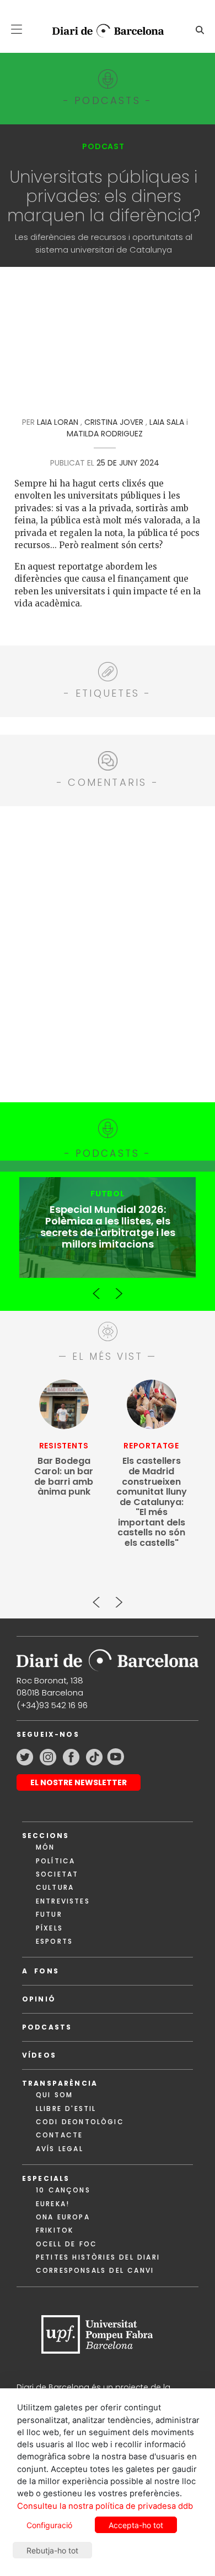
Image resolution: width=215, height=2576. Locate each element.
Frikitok (55, 2230)
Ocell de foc (66, 2244)
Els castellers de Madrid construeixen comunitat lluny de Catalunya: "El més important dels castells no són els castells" (152, 1502)
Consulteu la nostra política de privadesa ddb (105, 2506)
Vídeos (39, 2055)
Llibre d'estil (66, 2109)
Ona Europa (63, 2217)
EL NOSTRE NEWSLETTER (79, 1782)
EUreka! (53, 2204)
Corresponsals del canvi (95, 2270)
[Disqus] (108, 953)
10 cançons (63, 2190)
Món (45, 1847)
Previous (96, 1289)
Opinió (39, 1999)
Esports (54, 1941)
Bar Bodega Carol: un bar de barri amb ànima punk (64, 1476)
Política (55, 1861)
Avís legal (60, 2149)
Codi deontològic (80, 2122)
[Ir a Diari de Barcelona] (108, 1657)
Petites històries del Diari (98, 2257)
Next (119, 1289)
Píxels (49, 1928)
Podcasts (47, 2027)
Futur (49, 1914)
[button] (17, 29)
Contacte (59, 2135)
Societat (57, 1874)
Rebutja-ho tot (52, 2550)
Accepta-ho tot (136, 2525)
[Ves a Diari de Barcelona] (103, 31)
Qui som (54, 2095)
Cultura (55, 1887)
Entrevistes (63, 1901)
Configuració (49, 2525)
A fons (41, 1971)
